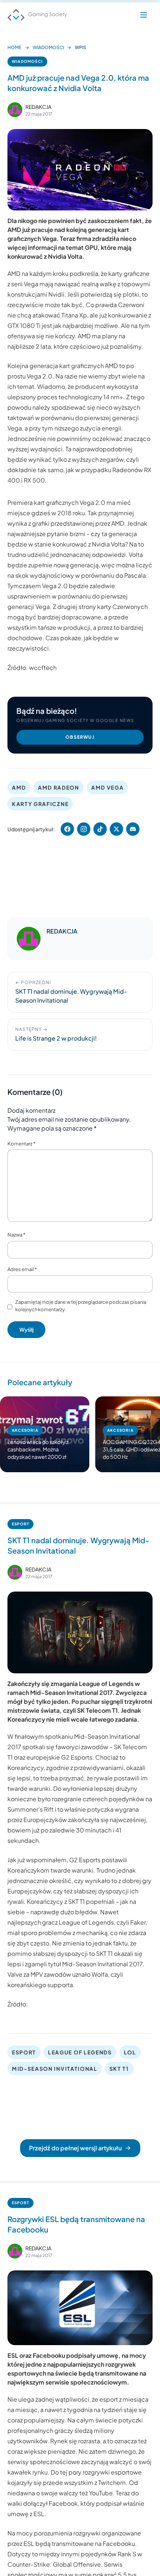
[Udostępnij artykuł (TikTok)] (100, 829)
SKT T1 (119, 2069)
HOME (14, 47)
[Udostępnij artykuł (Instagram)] (84, 829)
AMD (19, 787)
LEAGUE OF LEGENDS (80, 2052)
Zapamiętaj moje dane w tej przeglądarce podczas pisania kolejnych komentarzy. (81, 1306)
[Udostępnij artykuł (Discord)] (133, 829)
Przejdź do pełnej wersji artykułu (75, 2148)
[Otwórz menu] (144, 15)
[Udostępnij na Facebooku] (67, 829)
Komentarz (21, 1144)
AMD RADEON (59, 787)
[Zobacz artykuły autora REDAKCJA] (15, 110)
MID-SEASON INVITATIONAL (55, 2069)
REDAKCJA (38, 107)
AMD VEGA (107, 787)
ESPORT (20, 1524)
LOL (130, 2052)
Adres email (22, 1269)
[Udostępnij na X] (116, 829)
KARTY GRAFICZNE (40, 804)
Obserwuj (80, 737)
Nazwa (16, 1235)
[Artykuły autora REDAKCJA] (29, 939)
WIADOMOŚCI (48, 47)
